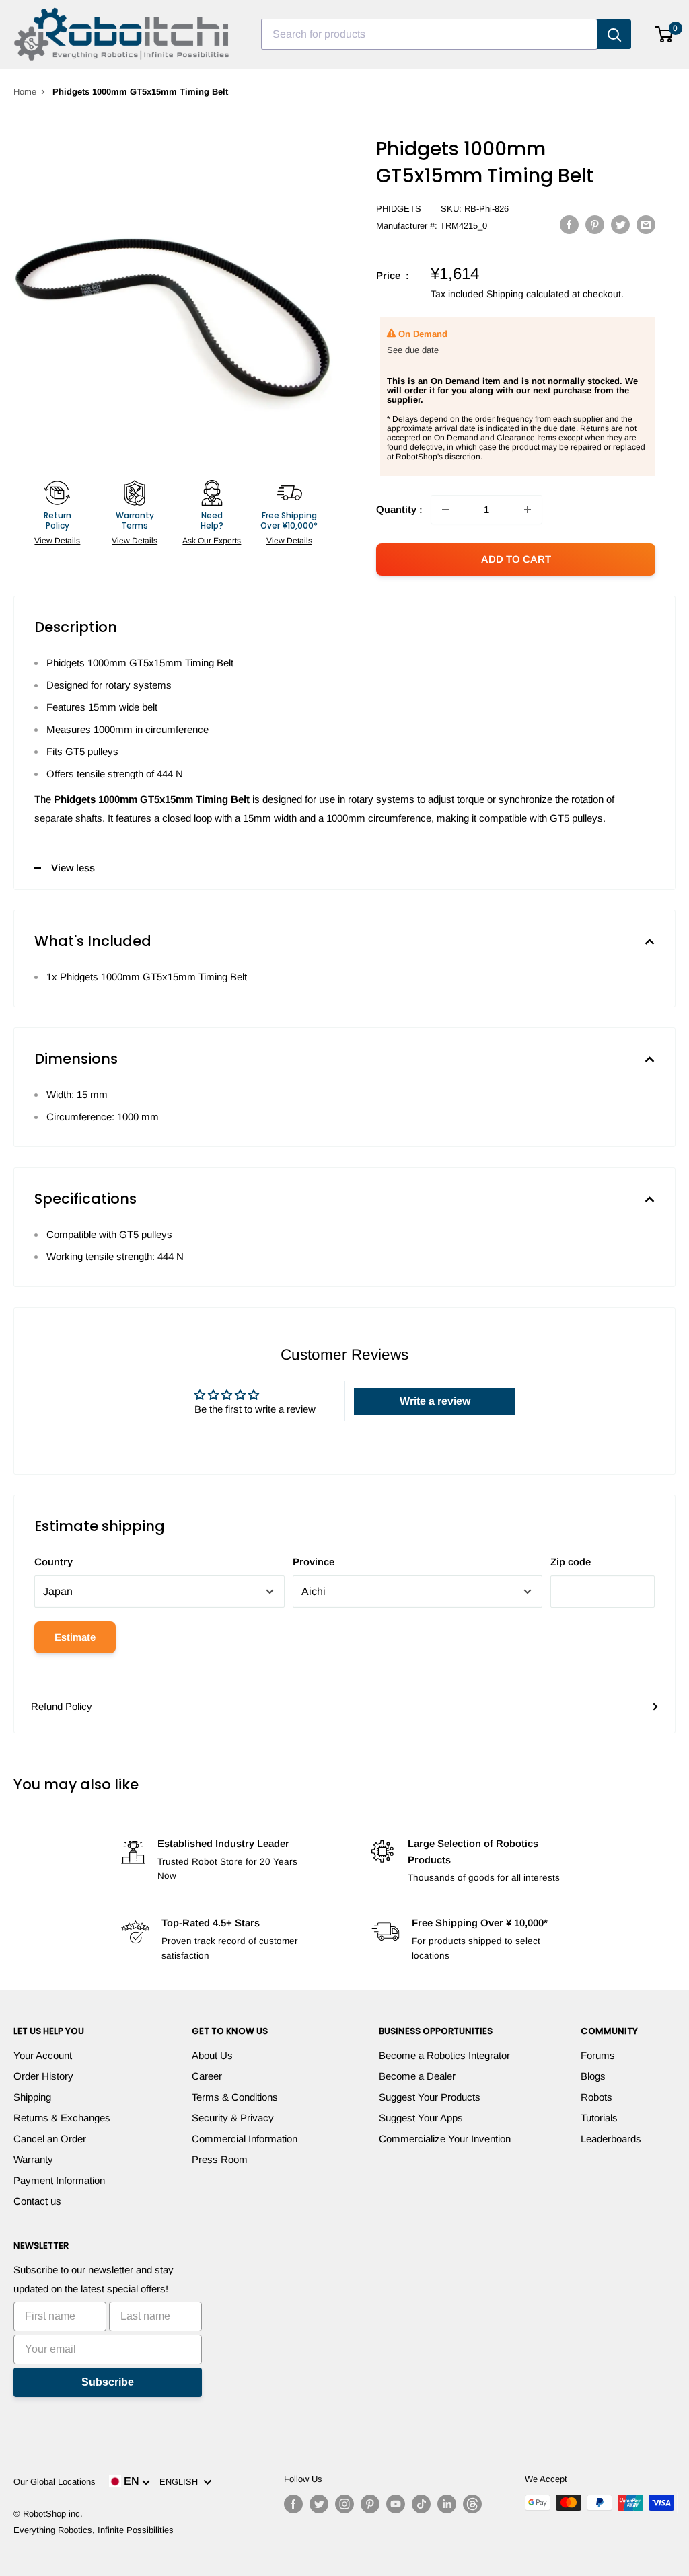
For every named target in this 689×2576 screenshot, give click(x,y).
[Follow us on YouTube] (396, 2504)
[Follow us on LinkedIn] (447, 2504)
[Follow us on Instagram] (344, 2504)
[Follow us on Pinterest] (370, 2504)
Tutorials (599, 2118)
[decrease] (445, 510)
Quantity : (399, 509)
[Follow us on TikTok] (421, 2504)
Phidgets (399, 209)
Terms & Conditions (235, 2097)
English (181, 2482)
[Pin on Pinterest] (595, 224)
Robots (596, 2097)
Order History (43, 2076)
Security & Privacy (233, 2118)
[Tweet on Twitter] (620, 224)
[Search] (614, 34)
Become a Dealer (417, 2076)
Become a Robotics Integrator (444, 2055)
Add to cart (516, 559)
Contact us (37, 2201)
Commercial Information (245, 2139)
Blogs (593, 2076)
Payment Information (59, 2180)
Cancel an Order (50, 2139)
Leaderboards (611, 2139)
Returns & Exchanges (62, 2118)
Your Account (43, 2055)
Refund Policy (62, 1706)
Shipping (32, 2097)
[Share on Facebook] (569, 224)
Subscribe (108, 2382)
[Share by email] (646, 224)
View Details (57, 541)
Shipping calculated (528, 294)
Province (314, 1562)
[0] (664, 34)
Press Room (220, 2159)
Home (25, 92)
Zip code (571, 1562)
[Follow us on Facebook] (293, 2504)
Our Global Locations (55, 2482)
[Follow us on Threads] (472, 2504)
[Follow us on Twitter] (319, 2504)
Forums (598, 2055)
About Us (212, 2055)
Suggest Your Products (430, 2097)
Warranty (33, 2159)
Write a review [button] (435, 1401)
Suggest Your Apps (421, 2118)
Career (207, 2076)
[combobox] (429, 34)
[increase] (528, 510)
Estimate (75, 1637)
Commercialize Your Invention (445, 2139)
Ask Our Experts (212, 541)
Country (53, 1562)
